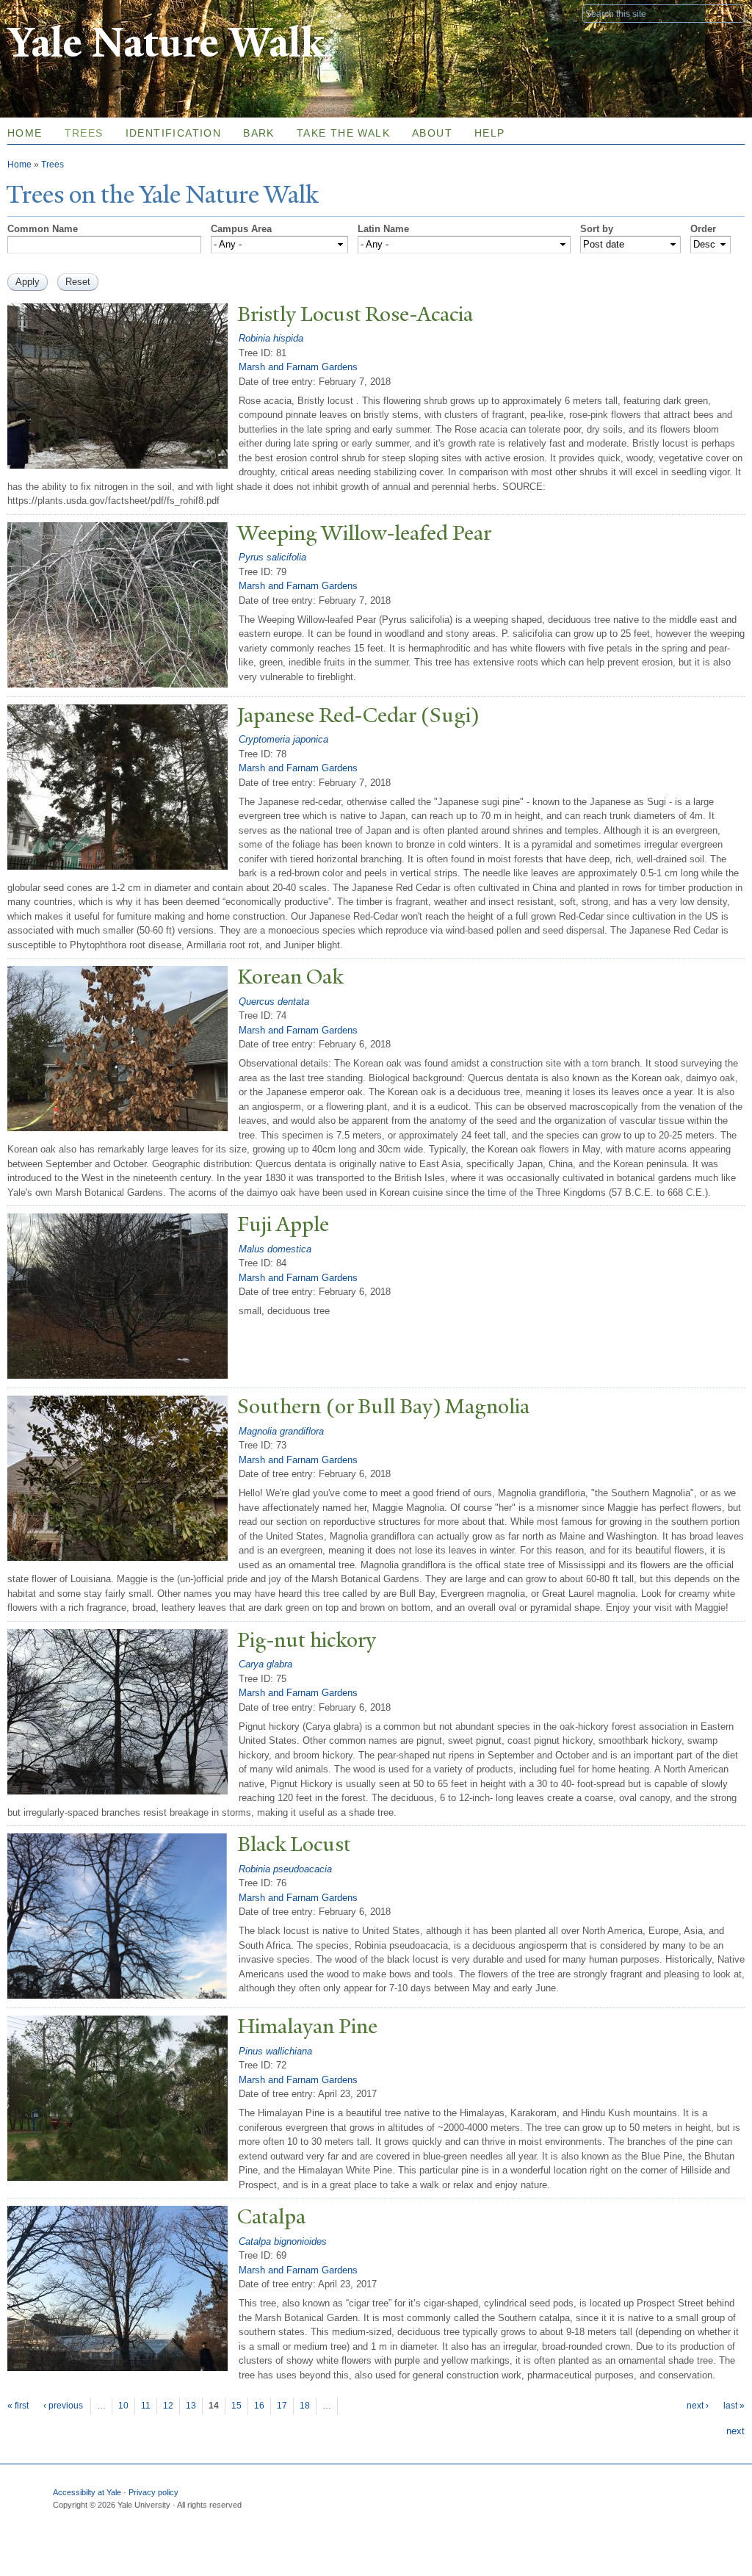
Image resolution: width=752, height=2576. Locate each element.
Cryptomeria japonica (283, 739)
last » (734, 2406)
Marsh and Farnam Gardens (298, 367)
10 (123, 2406)
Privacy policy (153, 2492)
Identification (174, 133)
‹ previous (63, 2406)
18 (305, 2406)
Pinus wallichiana (275, 2051)
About (432, 133)
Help (490, 133)
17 (282, 2406)
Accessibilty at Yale (87, 2492)
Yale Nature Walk (166, 43)
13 (191, 2406)
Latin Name (383, 229)
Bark (259, 133)
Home (19, 165)
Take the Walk (343, 133)
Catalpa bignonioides (283, 2241)
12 (168, 2406)
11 (146, 2406)
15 (236, 2406)
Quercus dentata (274, 1002)
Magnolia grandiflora (281, 1431)
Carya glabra (265, 1664)
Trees (84, 133)
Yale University (48, 12)
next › (698, 2406)
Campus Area (241, 229)
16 (259, 2406)
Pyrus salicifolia (272, 557)
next (735, 2431)
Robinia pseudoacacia (285, 1869)
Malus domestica (275, 1249)
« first (18, 2406)
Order (703, 229)
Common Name (43, 229)
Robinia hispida (271, 338)
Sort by (597, 229)
